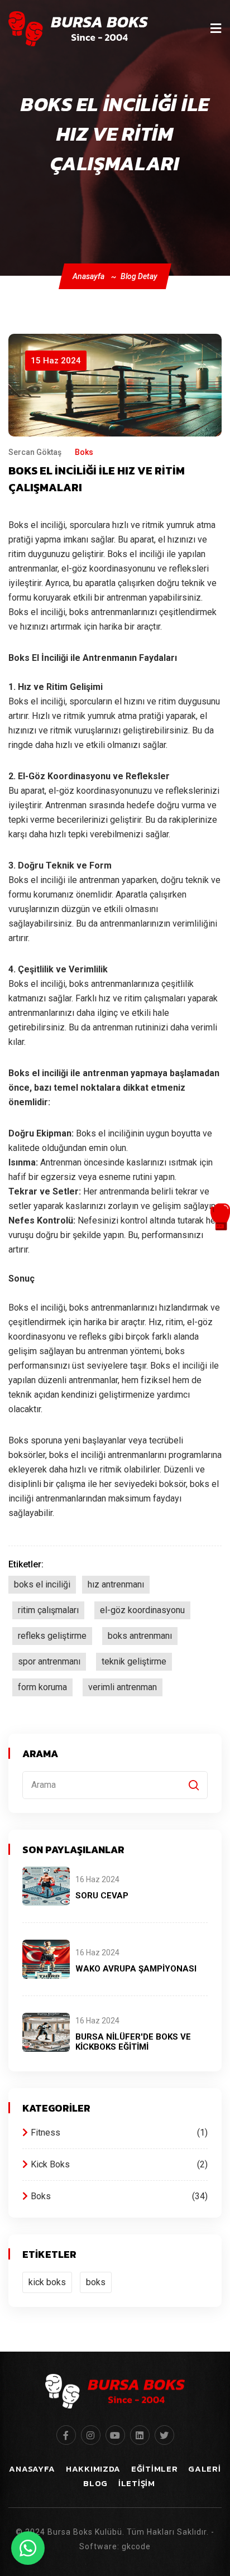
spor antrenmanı (49, 1661)
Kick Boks (118, 2164)
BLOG (95, 2483)
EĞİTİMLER (154, 2469)
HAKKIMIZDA (93, 2469)
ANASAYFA (32, 2469)
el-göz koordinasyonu (142, 1610)
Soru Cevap (102, 1896)
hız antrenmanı (116, 1584)
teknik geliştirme (134, 1661)
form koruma (42, 1687)
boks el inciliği (42, 1584)
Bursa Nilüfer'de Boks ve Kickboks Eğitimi (133, 2042)
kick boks (47, 2282)
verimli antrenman (123, 1687)
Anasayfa (88, 276)
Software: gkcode (115, 2546)
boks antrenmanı (140, 1636)
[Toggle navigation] (216, 28)
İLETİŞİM (137, 2483)
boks (96, 2282)
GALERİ (204, 2469)
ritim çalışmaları (48, 1610)
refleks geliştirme (52, 1636)
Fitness (118, 2133)
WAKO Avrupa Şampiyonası (136, 1969)
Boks (118, 2196)
